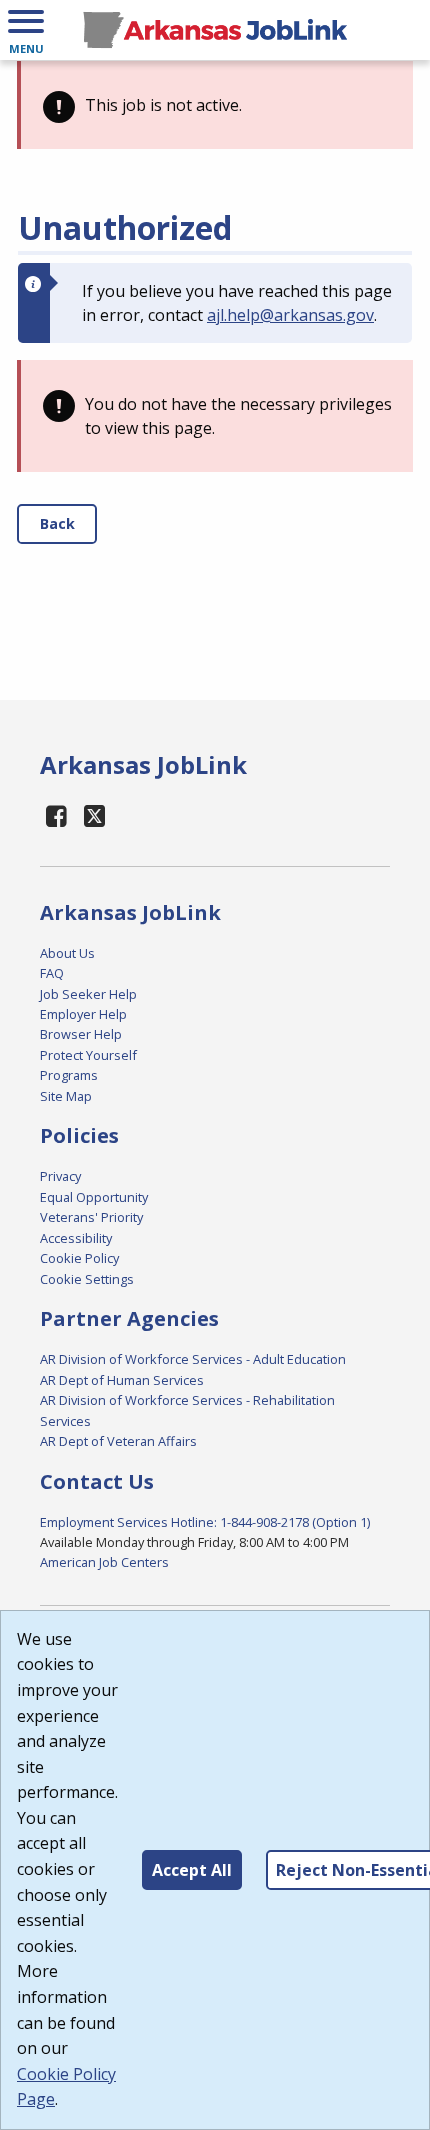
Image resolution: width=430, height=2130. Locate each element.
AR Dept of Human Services (122, 1380)
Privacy (60, 1176)
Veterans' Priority (91, 1217)
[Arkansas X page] (95, 815)
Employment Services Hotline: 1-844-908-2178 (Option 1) (205, 1522)
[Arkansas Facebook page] (57, 815)
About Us (67, 953)
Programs (69, 1075)
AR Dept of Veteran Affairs (118, 1441)
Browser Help (81, 1034)
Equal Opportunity (94, 1197)
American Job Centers (104, 1562)
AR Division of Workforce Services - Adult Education (193, 1359)
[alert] (215, 105)
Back (57, 523)
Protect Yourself (88, 1055)
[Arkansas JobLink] (215, 30)
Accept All (192, 1870)
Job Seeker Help (88, 994)
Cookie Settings (87, 1279)
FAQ (52, 973)
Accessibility (76, 1238)
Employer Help (83, 1014)
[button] (26, 30)
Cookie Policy (79, 1258)
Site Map (66, 1096)
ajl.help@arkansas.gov (290, 315)
